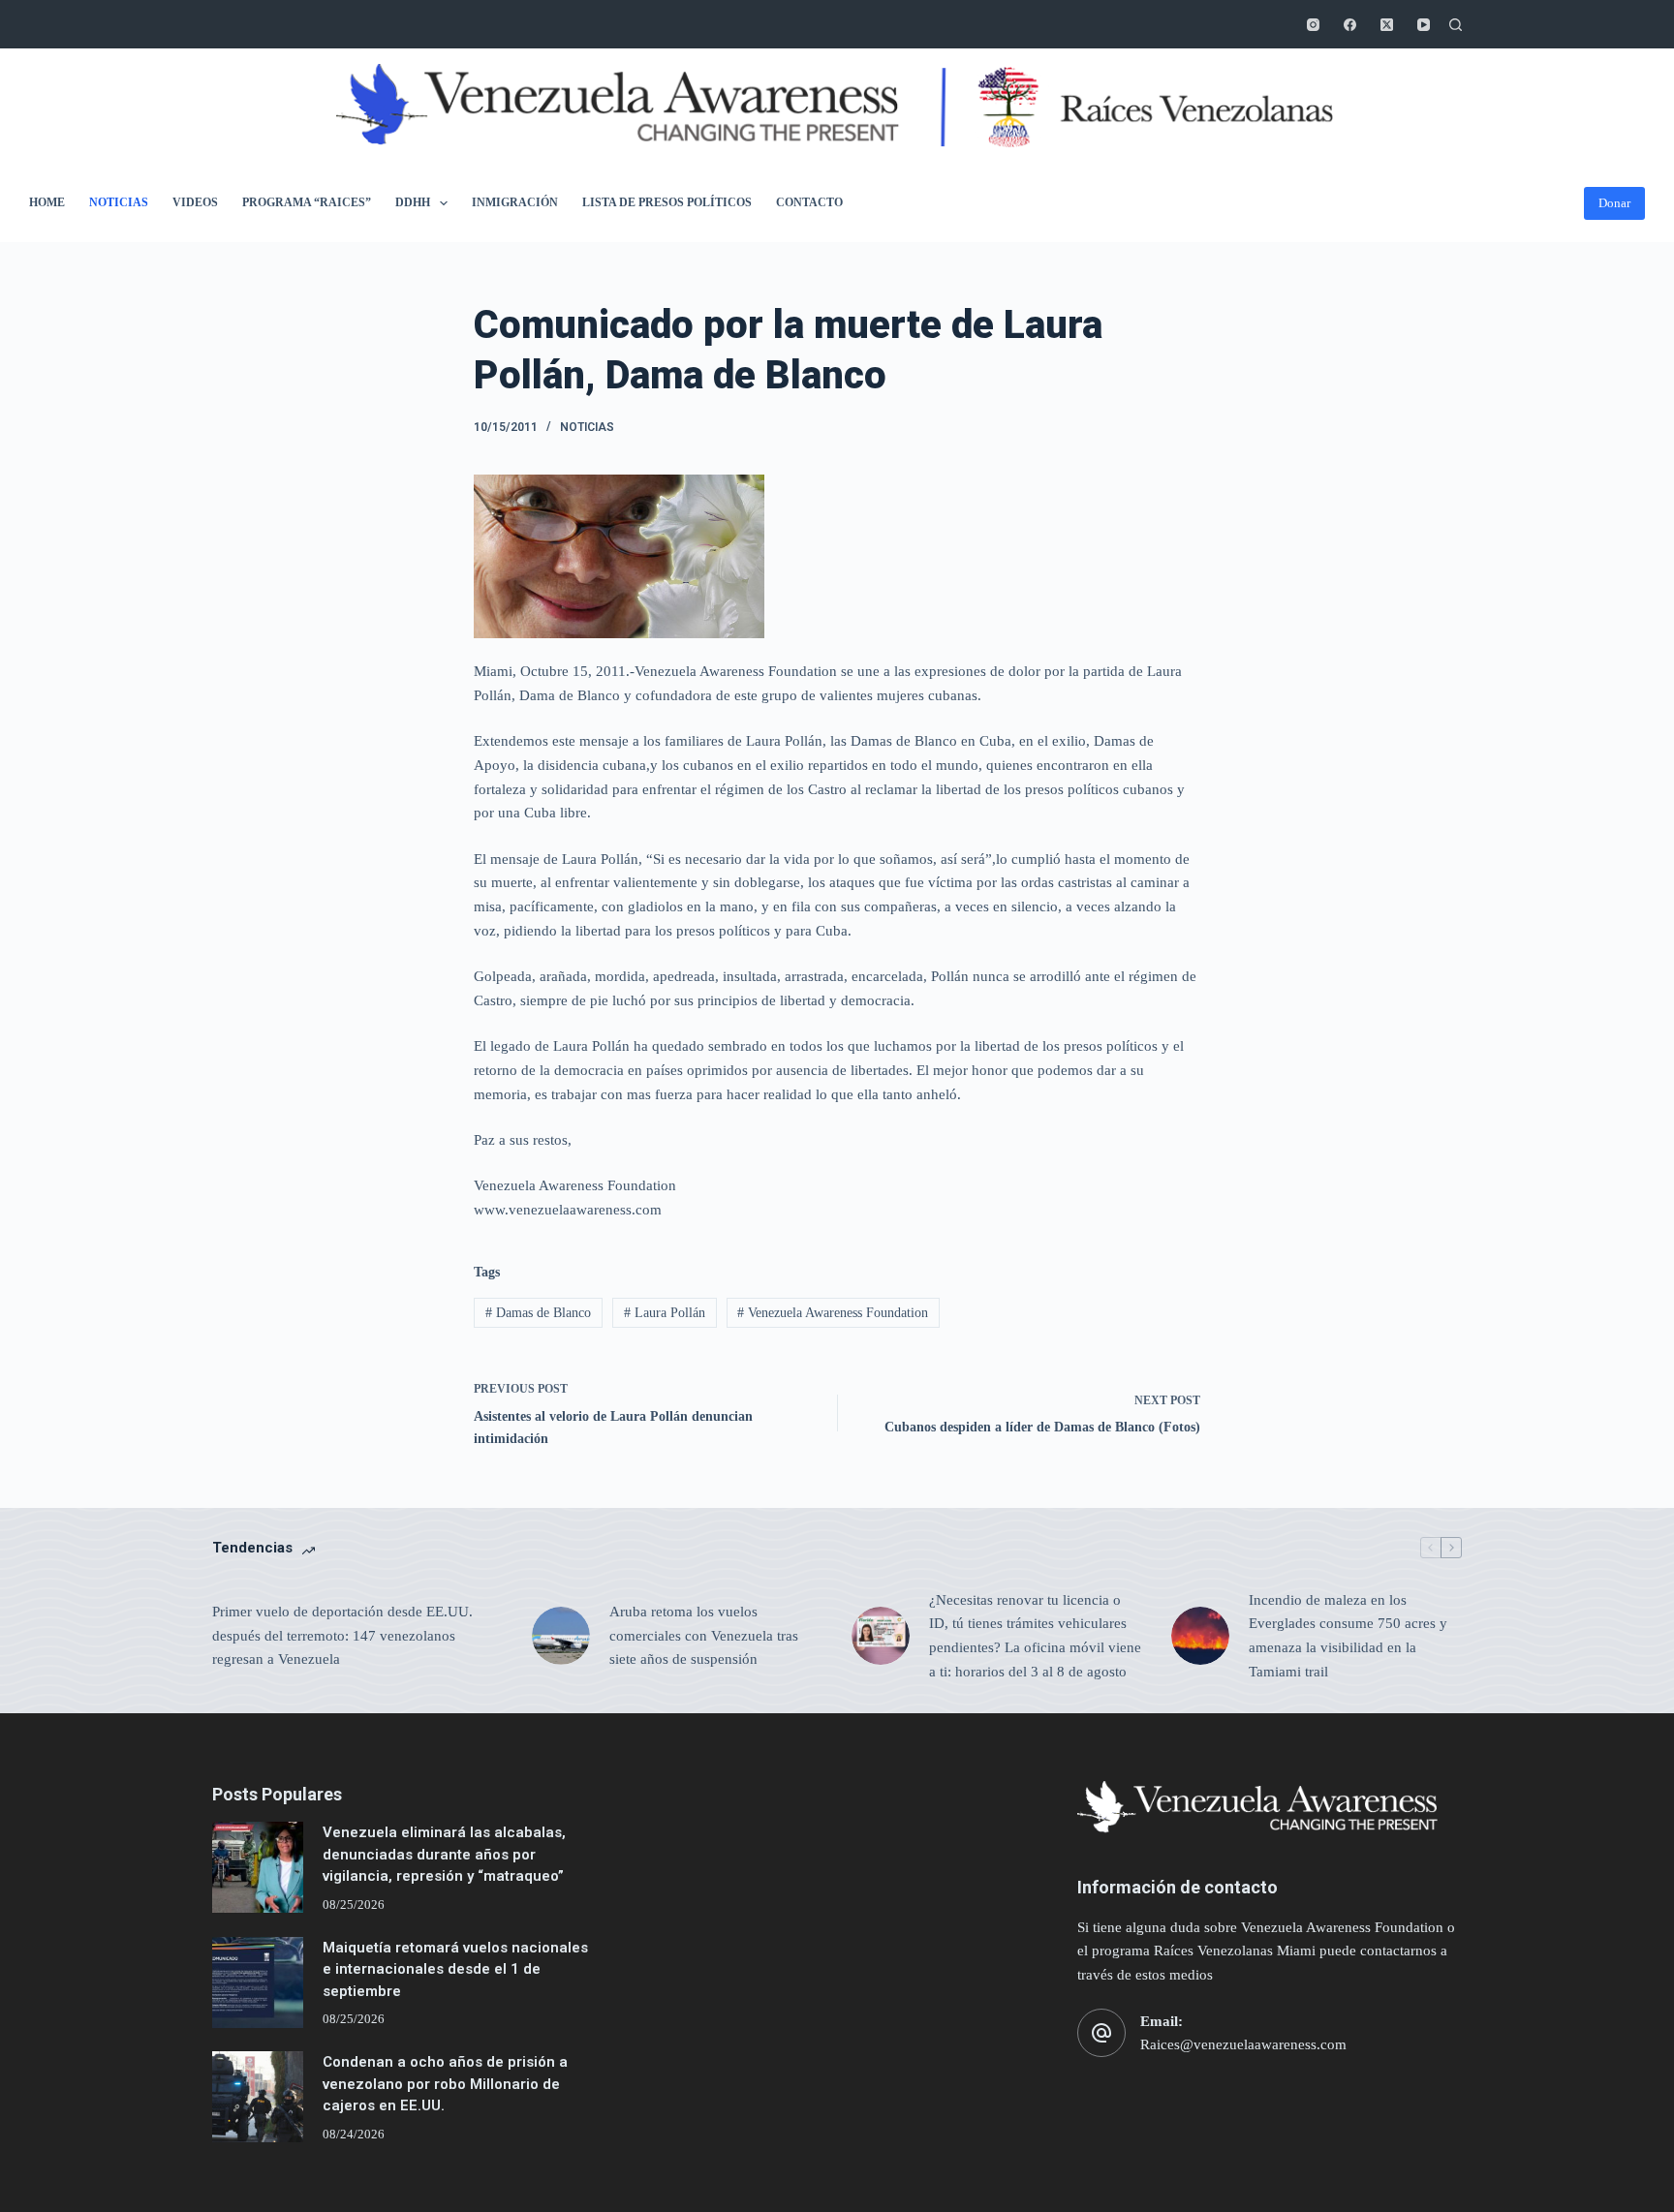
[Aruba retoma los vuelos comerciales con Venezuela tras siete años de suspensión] (561, 1636)
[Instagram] (1313, 25)
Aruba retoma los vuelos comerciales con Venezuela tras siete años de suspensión (704, 1636)
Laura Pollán (665, 1313)
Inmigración (515, 202)
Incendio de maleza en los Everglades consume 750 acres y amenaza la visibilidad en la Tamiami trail (1348, 1636)
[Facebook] (1350, 25)
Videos (195, 202)
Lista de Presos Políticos (667, 202)
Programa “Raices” (307, 202)
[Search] (1456, 25)
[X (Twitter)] (1387, 25)
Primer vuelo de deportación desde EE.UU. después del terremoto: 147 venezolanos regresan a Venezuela (342, 1636)
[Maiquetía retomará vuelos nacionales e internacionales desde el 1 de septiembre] (258, 1982)
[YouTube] (1424, 25)
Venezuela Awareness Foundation (833, 1313)
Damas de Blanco (538, 1313)
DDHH (413, 202)
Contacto (809, 202)
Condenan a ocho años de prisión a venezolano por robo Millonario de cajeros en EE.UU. (445, 2084)
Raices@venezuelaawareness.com (1243, 2044)
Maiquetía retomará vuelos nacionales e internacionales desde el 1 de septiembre (455, 1969)
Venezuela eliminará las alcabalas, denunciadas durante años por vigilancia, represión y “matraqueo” (444, 1854)
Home (47, 202)
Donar (1614, 203)
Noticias (119, 202)
